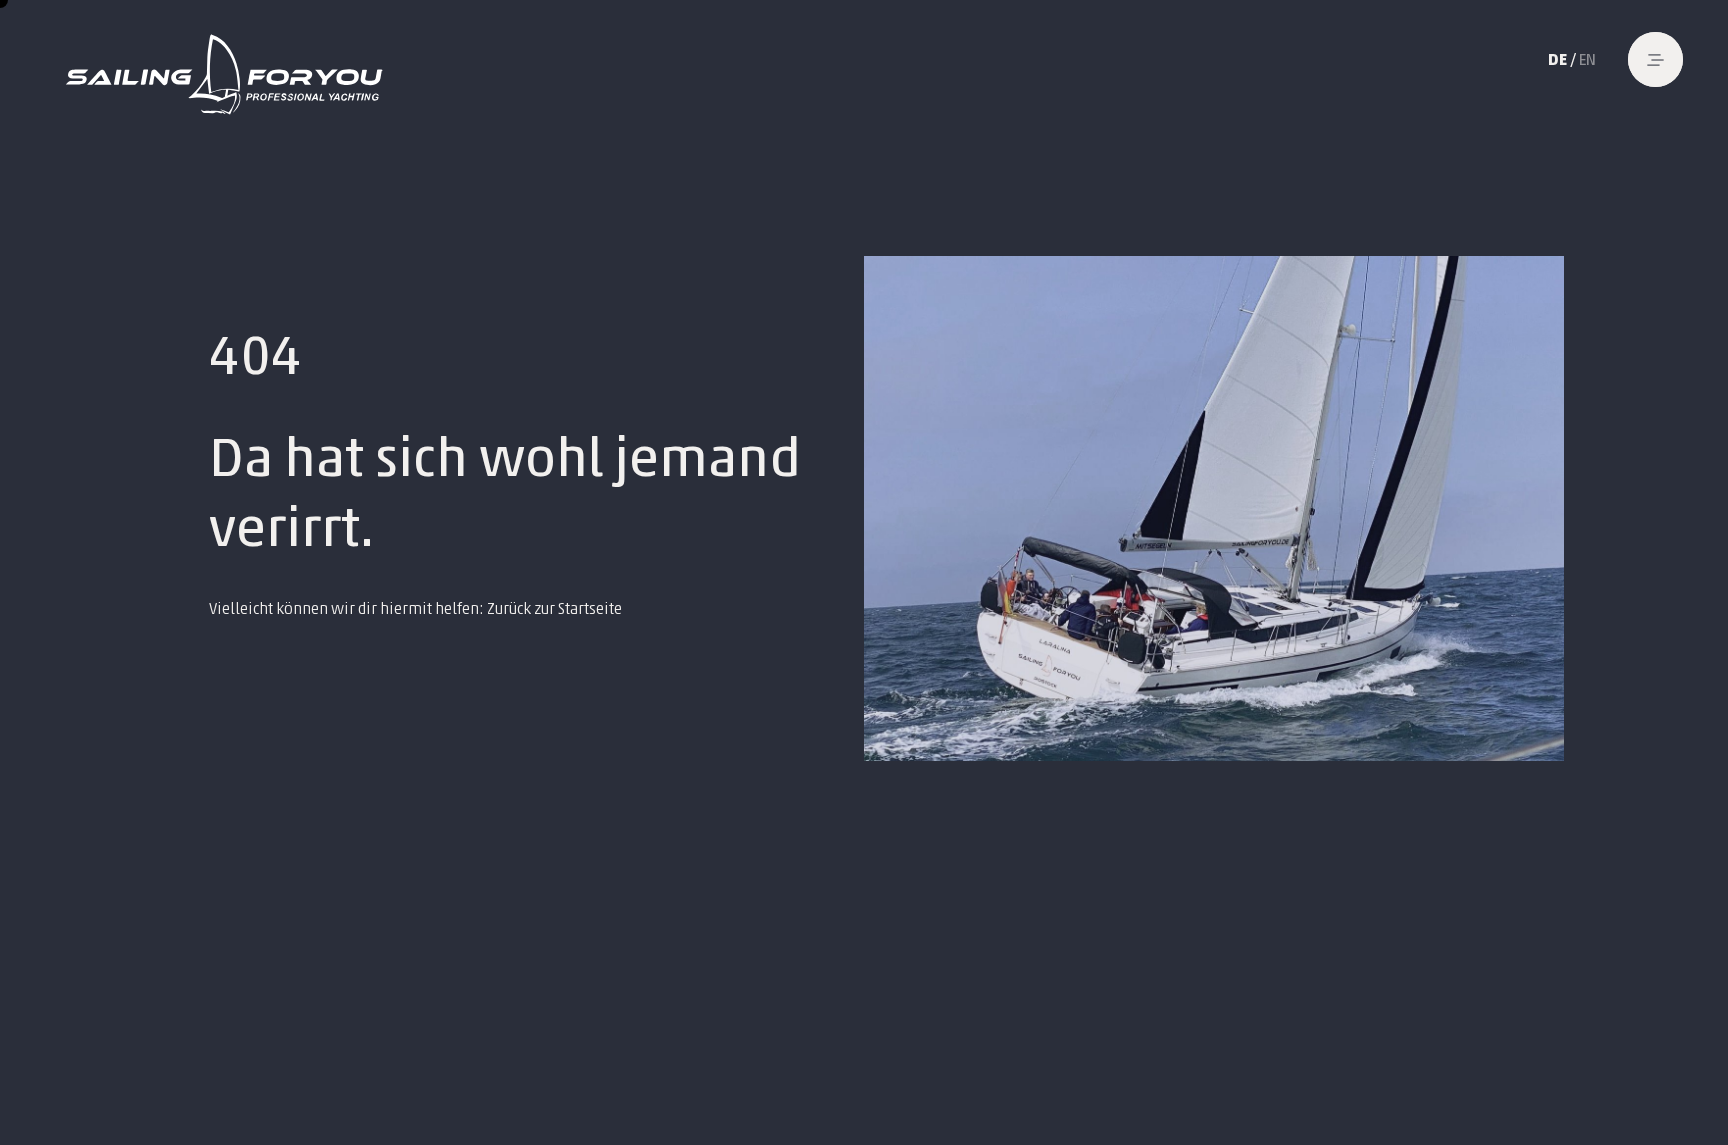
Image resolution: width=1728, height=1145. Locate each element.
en (1587, 59)
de (1557, 59)
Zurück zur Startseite (554, 608)
